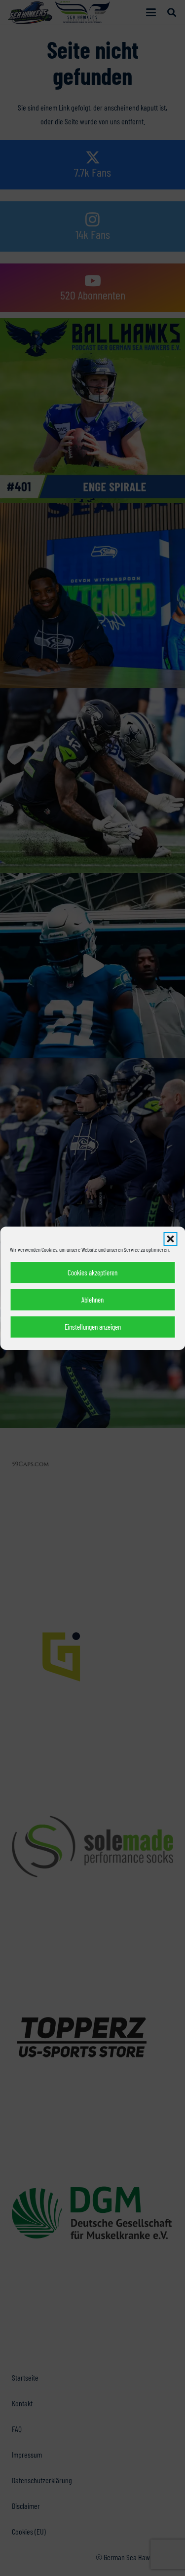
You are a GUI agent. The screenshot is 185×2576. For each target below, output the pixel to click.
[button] (170, 1239)
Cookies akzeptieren (92, 1272)
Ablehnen (92, 1300)
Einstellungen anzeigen (93, 1327)
